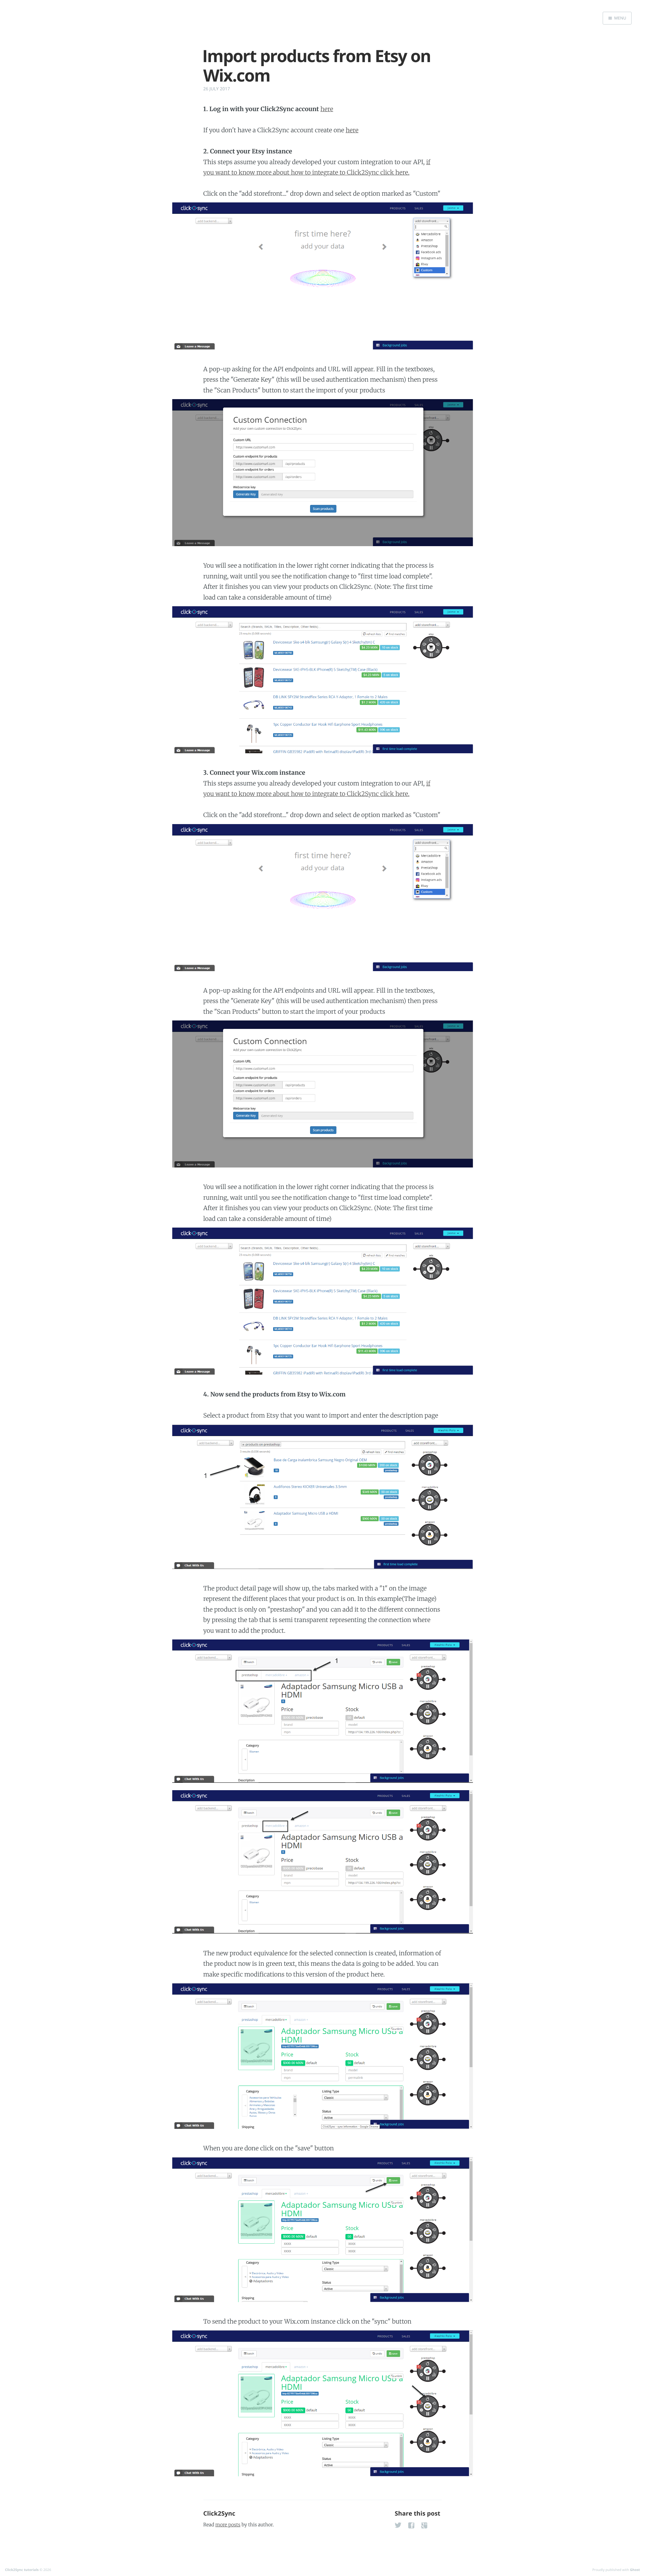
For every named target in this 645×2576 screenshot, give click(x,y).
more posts (228, 2525)
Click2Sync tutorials (22, 2570)
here (327, 109)
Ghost (635, 2570)
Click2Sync (219, 2514)
